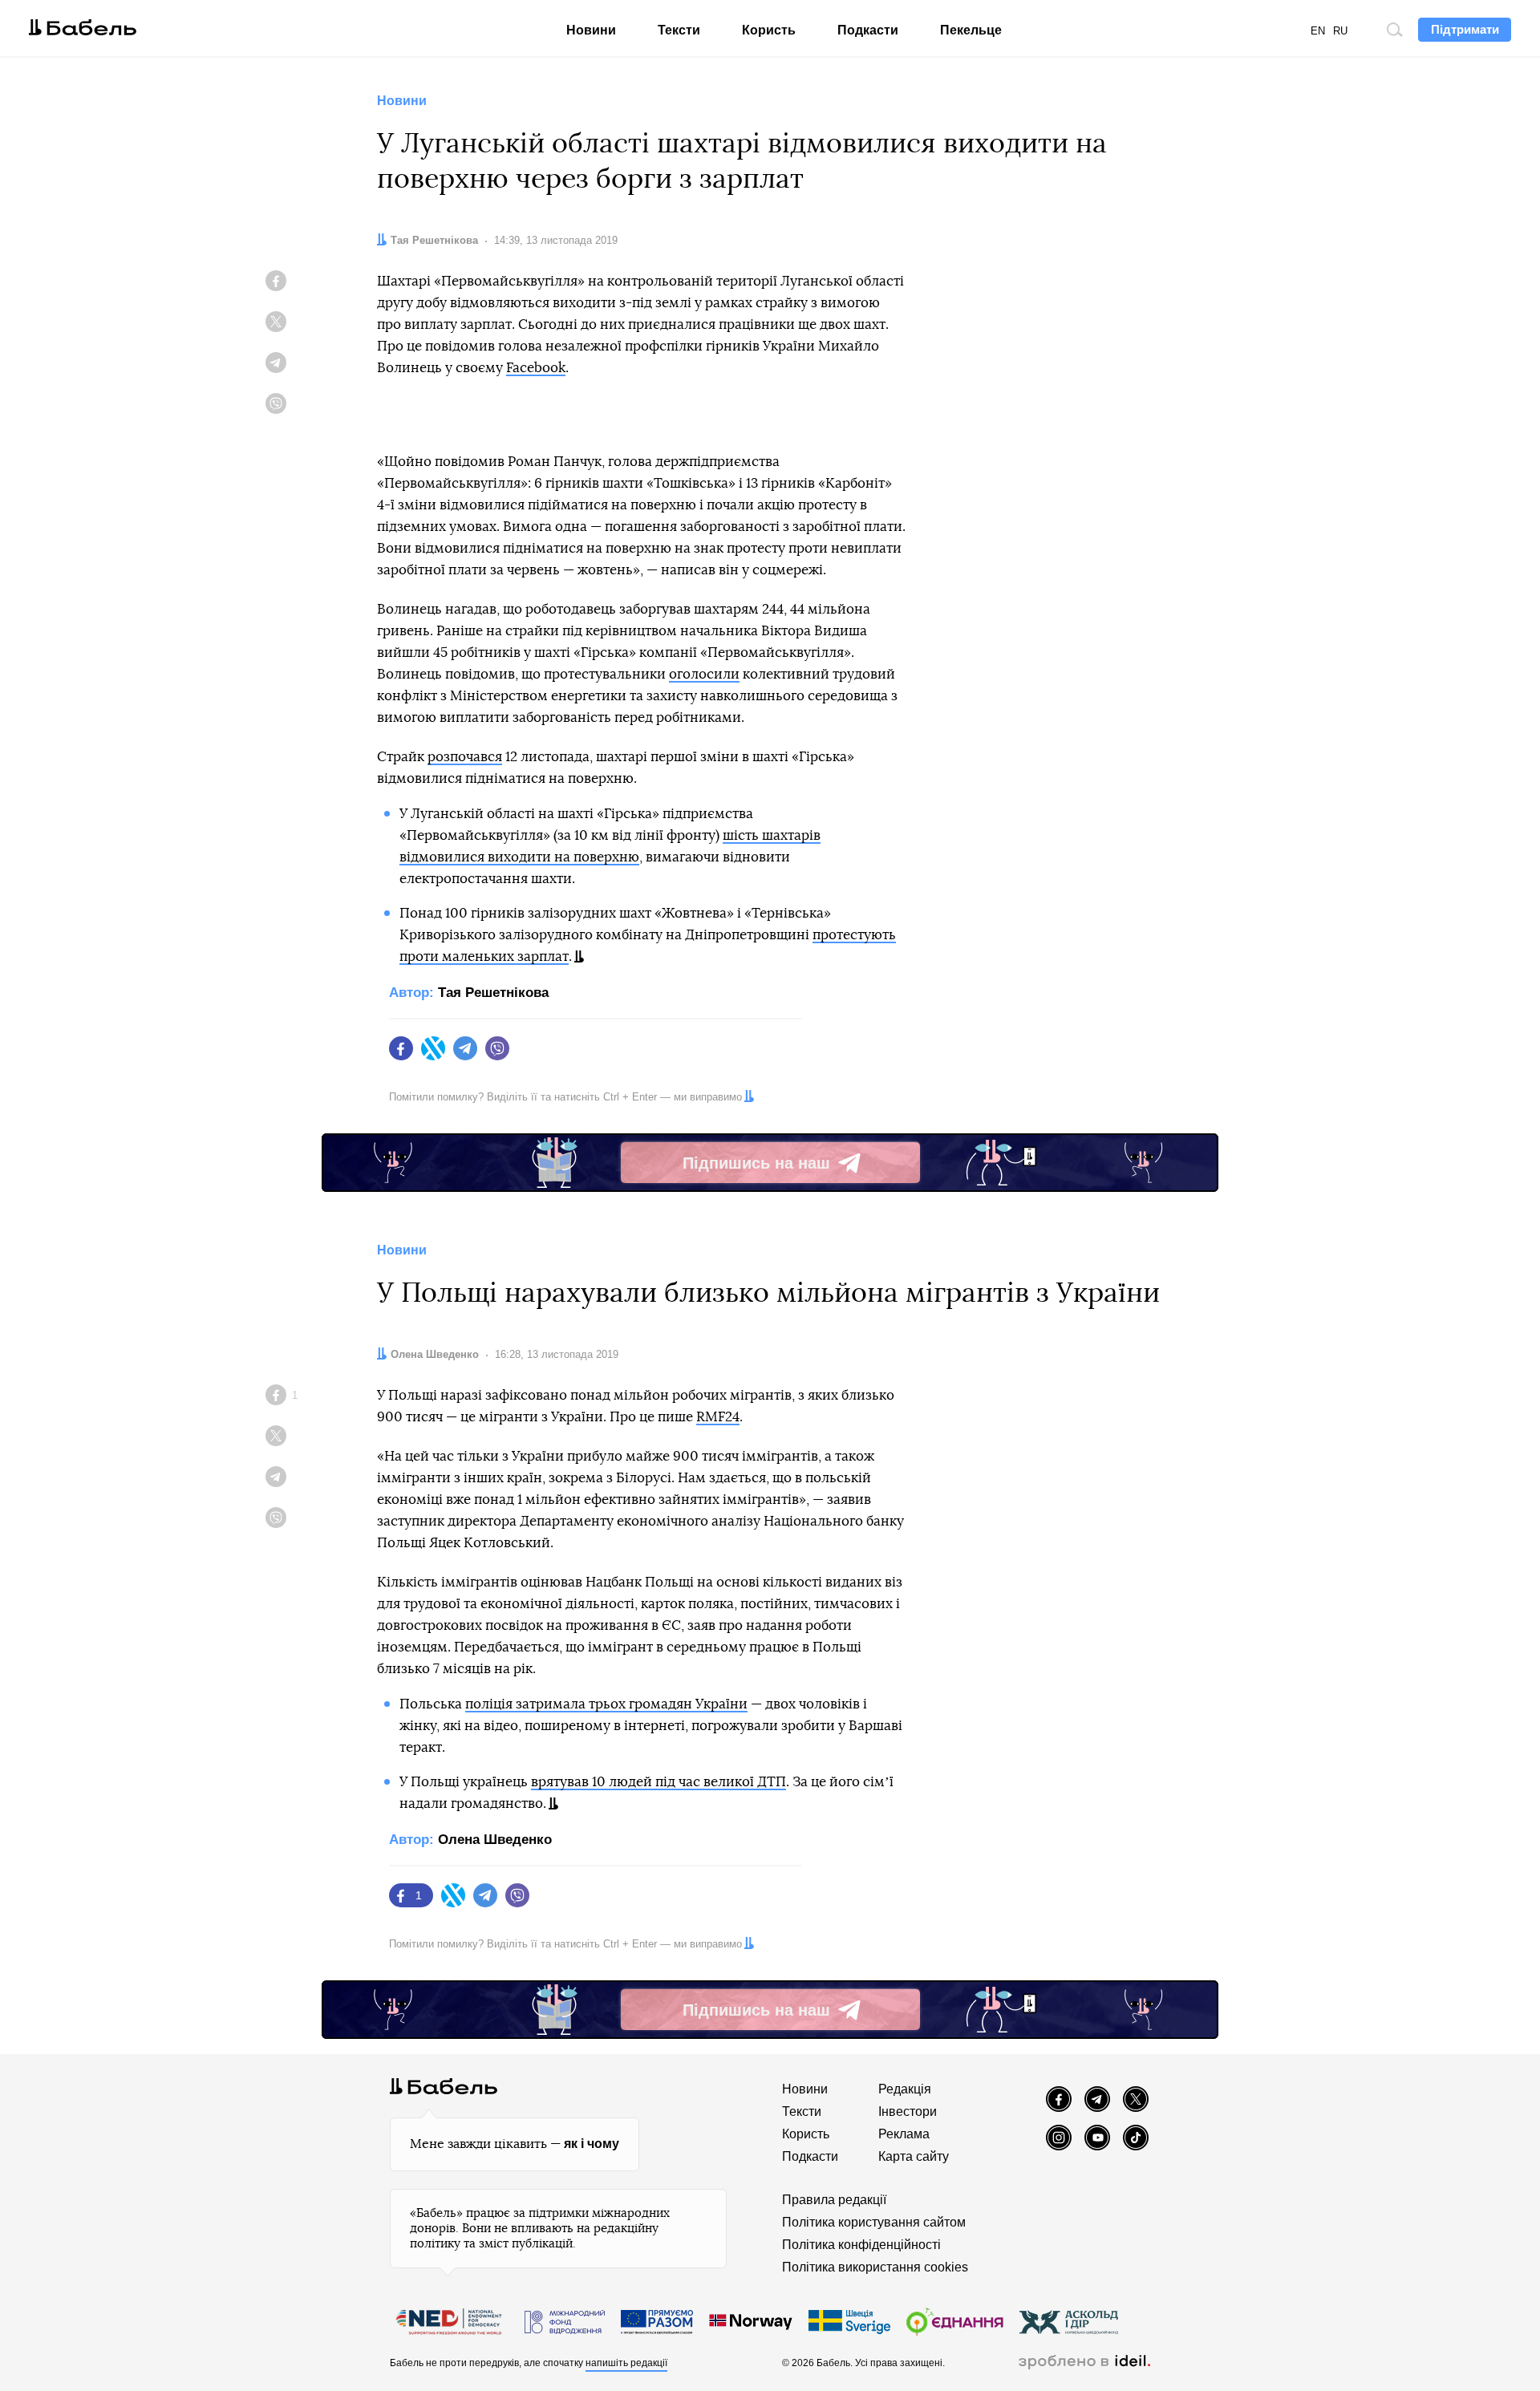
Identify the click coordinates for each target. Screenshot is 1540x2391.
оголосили (704, 674)
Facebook (536, 368)
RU (1340, 31)
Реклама (904, 2134)
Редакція (905, 2089)
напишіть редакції (626, 2363)
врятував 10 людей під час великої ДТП (659, 1782)
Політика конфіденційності (861, 2245)
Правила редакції (834, 2200)
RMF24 (718, 1417)
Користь (769, 30)
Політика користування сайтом (874, 2222)
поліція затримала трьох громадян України (606, 1704)
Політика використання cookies (875, 2267)
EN (1318, 31)
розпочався (465, 757)
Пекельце (971, 30)
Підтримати (1465, 29)
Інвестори (908, 2111)
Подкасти (868, 30)
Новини (591, 30)
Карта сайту (914, 2156)
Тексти (679, 30)
